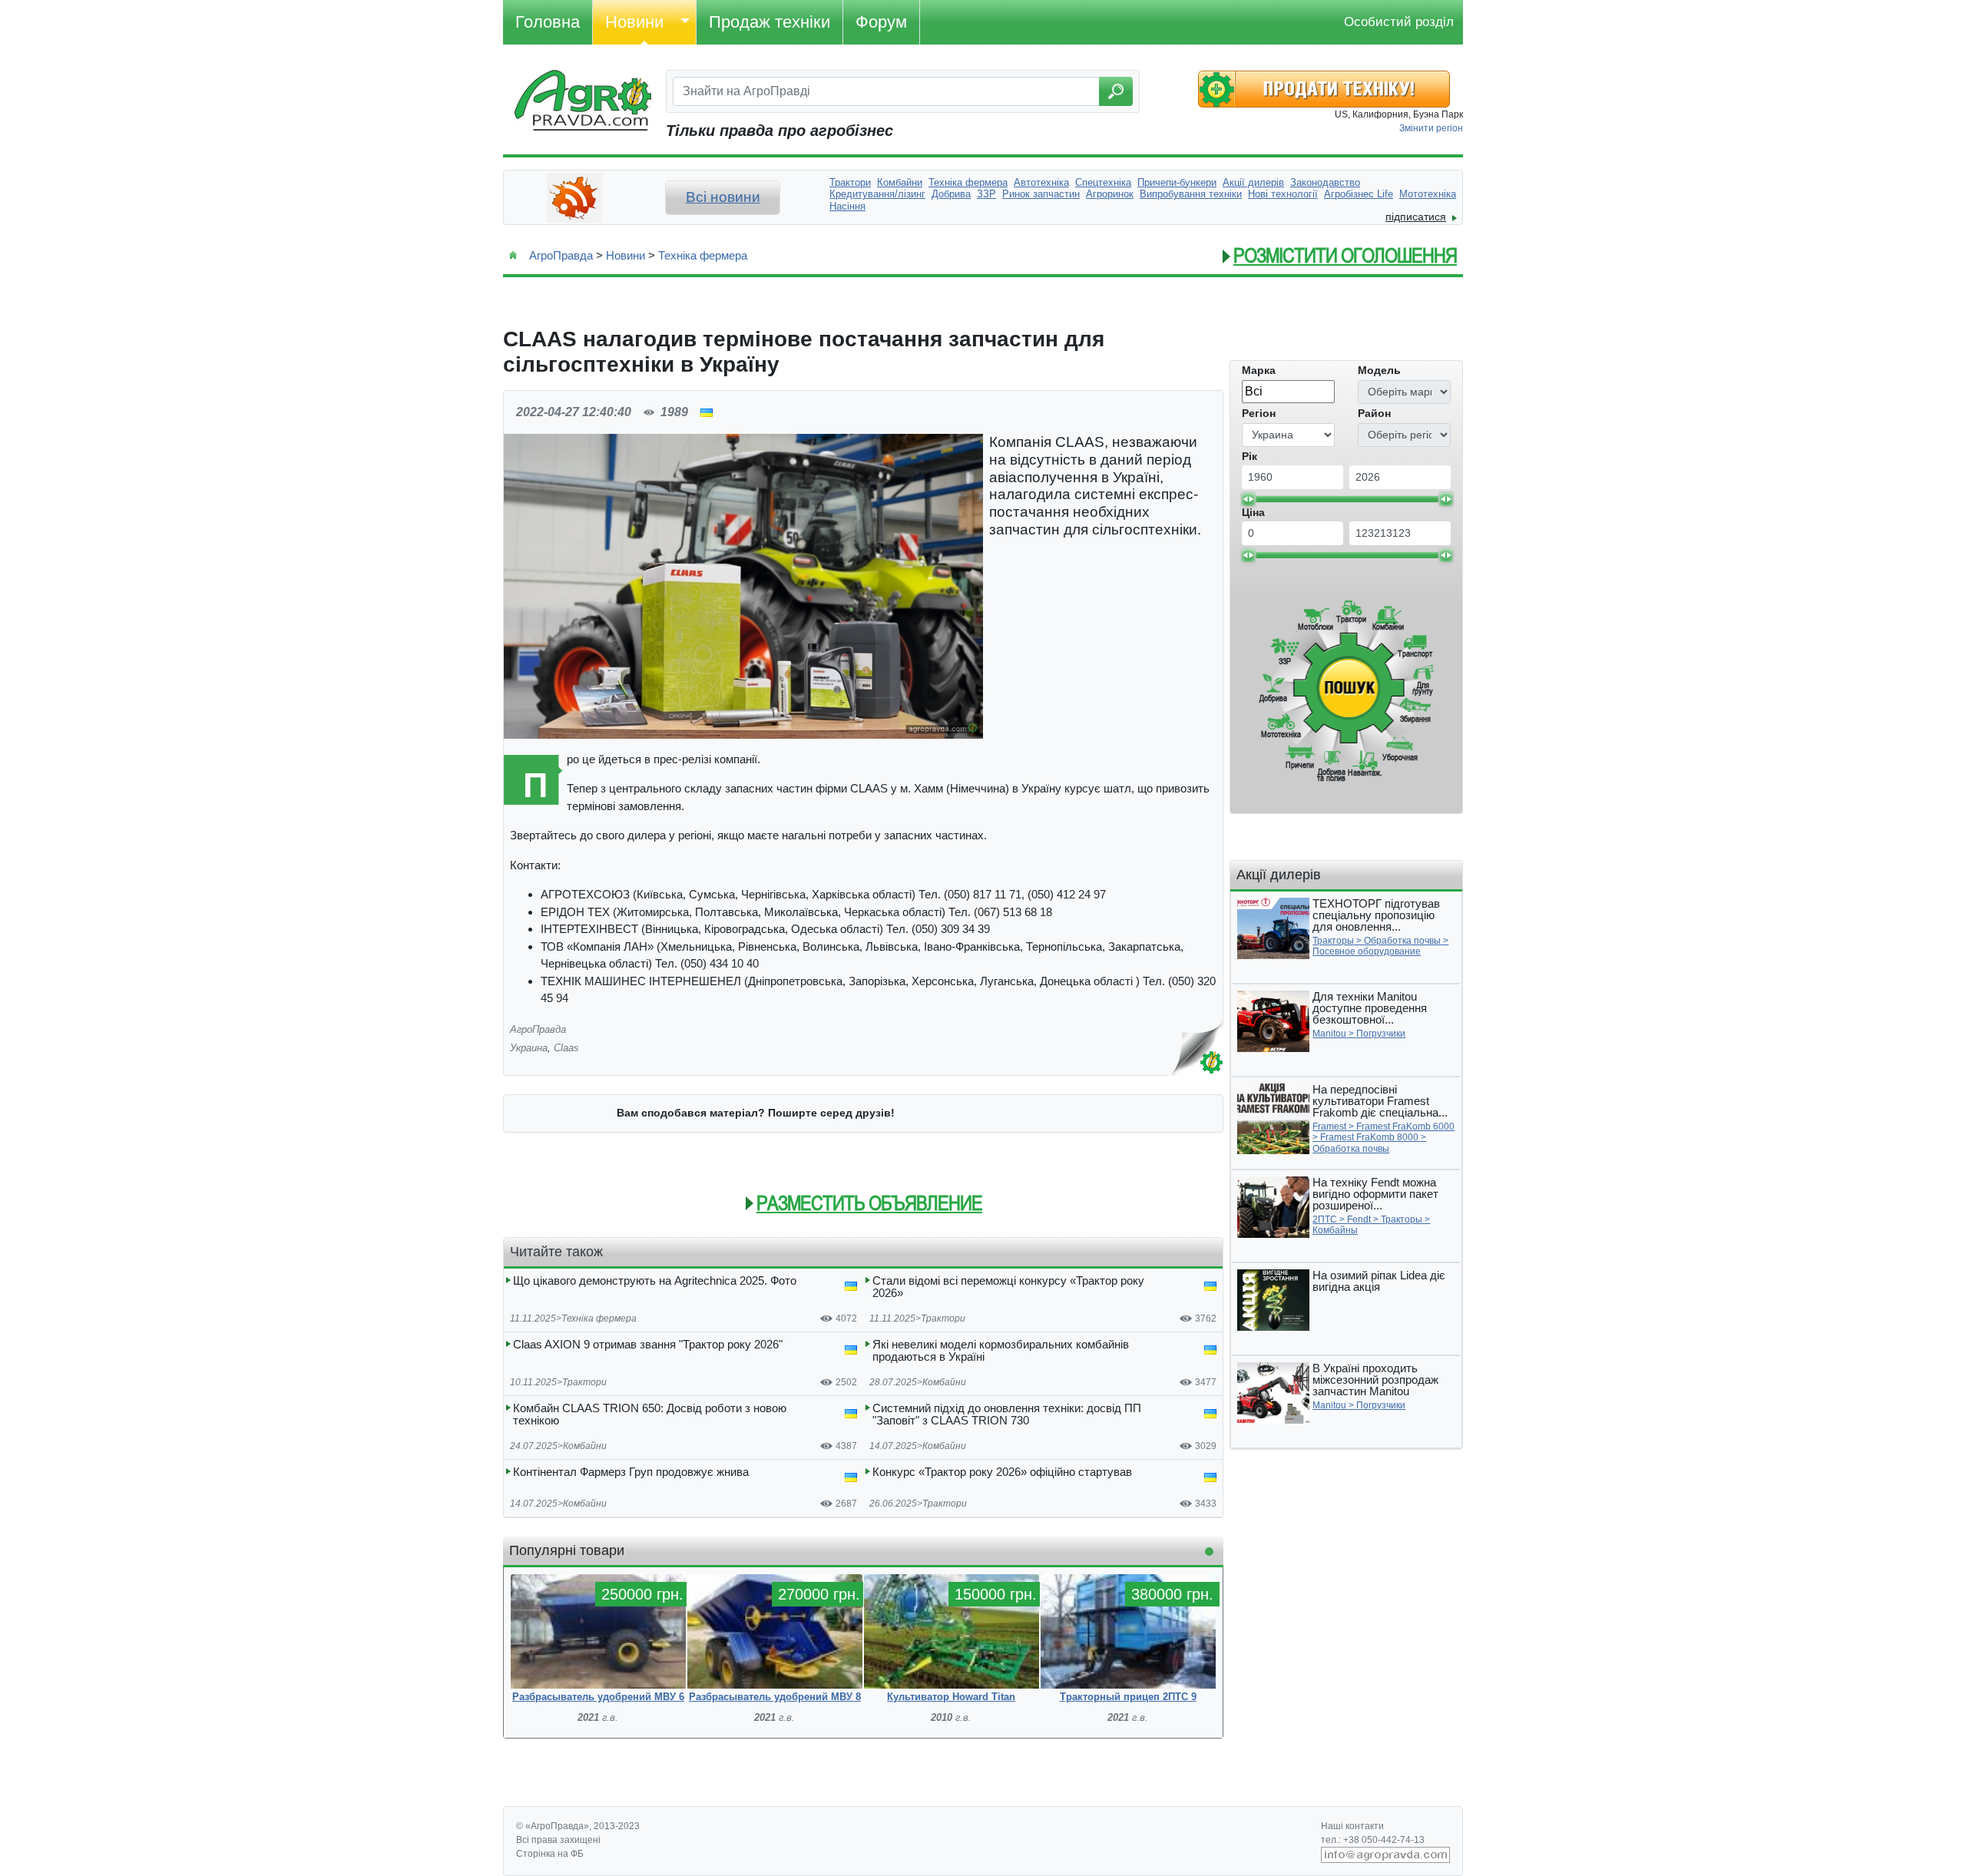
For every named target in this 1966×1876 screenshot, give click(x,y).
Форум (881, 22)
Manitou (1329, 1034)
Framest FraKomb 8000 (1369, 1137)
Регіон (1259, 413)
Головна (548, 22)
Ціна (1253, 512)
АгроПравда (561, 255)
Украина (529, 1048)
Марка (1259, 370)
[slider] (1248, 499)
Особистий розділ (1399, 22)
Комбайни (944, 1382)
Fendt (1359, 1219)
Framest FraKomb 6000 (1405, 1127)
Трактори (943, 1318)
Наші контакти (1352, 1826)
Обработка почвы (1402, 941)
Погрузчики (1381, 1034)
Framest (1329, 1127)
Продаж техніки (770, 22)
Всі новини (723, 197)
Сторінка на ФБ (550, 1854)
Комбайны (1335, 1230)
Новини (634, 22)
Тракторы (1333, 941)
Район (1374, 413)
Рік (1249, 456)
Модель (1379, 370)
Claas (566, 1048)
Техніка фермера (703, 255)
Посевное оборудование (1367, 951)
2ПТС (1325, 1219)
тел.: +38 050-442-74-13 (1373, 1840)
